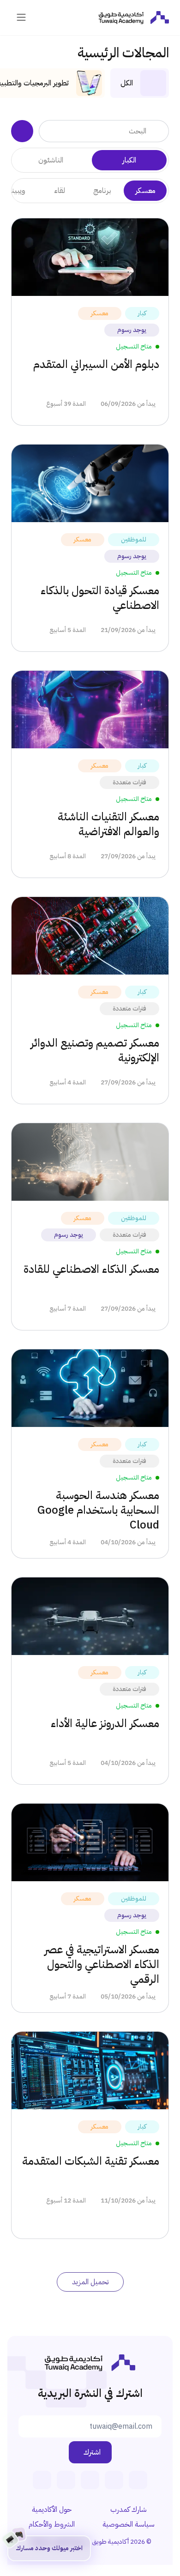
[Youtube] (90, 2480)
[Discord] (42, 2480)
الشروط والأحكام (52, 2524)
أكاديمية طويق (110, 2542)
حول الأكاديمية (52, 2510)
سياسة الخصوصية (129, 2524)
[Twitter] (66, 2480)
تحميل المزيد (90, 2282)
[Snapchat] (114, 2480)
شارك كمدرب (129, 2510)
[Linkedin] (138, 2480)
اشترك (92, 2452)
